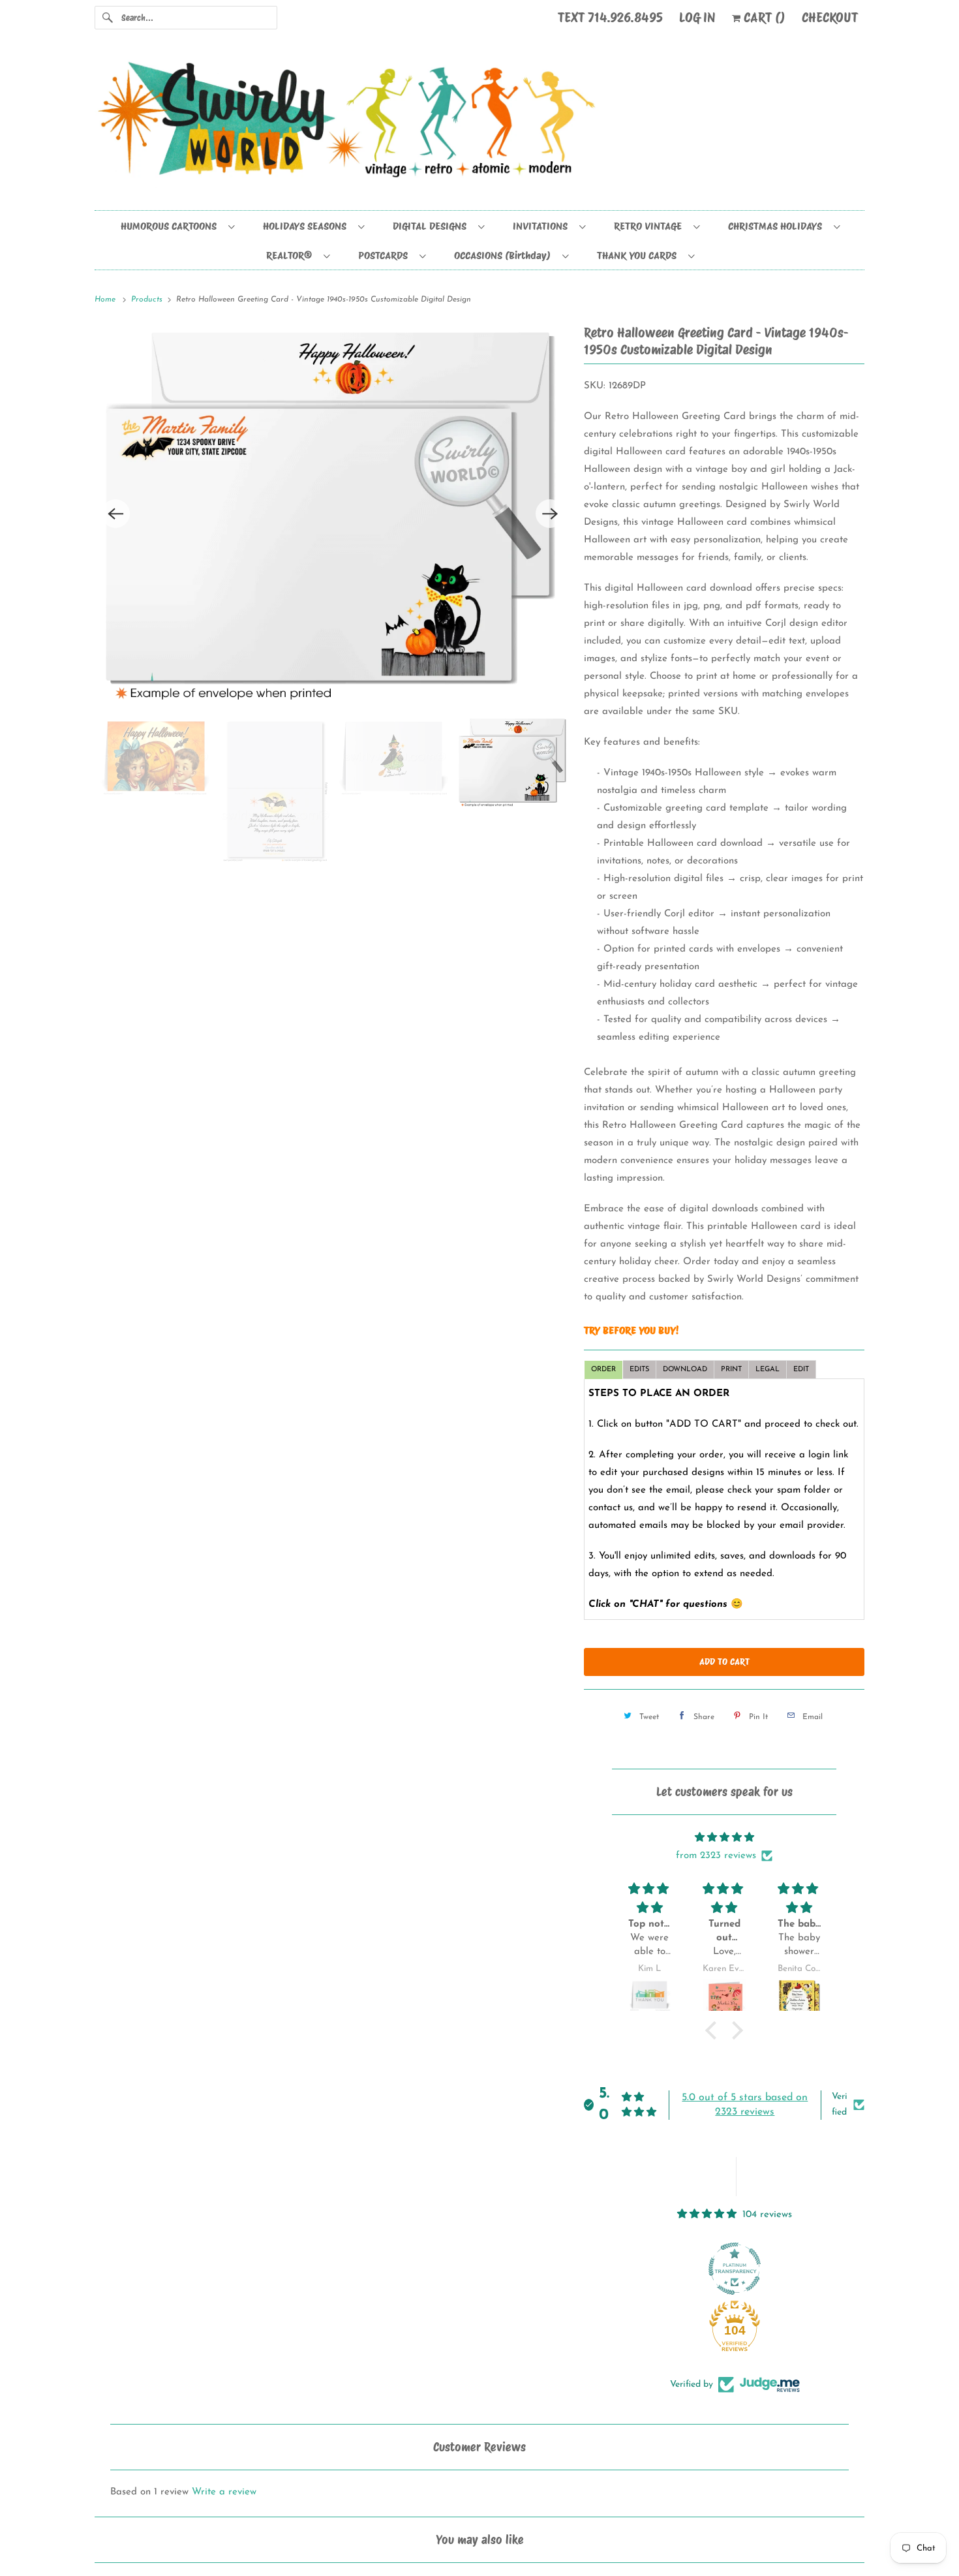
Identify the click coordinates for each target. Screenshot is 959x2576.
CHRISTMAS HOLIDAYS (778, 226)
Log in (697, 18)
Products (148, 300)
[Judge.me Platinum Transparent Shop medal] (735, 2269)
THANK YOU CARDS (639, 256)
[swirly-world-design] (479, 126)
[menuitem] (177, 225)
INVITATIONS (543, 226)
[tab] (603, 1370)
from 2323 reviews (716, 1856)
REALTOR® (292, 256)
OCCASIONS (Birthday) (505, 256)
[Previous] (115, 514)
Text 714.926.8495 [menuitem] (610, 18)
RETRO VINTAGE (650, 226)
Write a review (224, 2492)
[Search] (108, 18)
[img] (724, 1838)
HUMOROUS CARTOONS (171, 226)
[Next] (550, 514)
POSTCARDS (386, 256)
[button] (714, 2030)
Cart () (763, 18)
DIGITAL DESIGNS (432, 226)
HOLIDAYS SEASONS (307, 226)
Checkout (830, 18)
